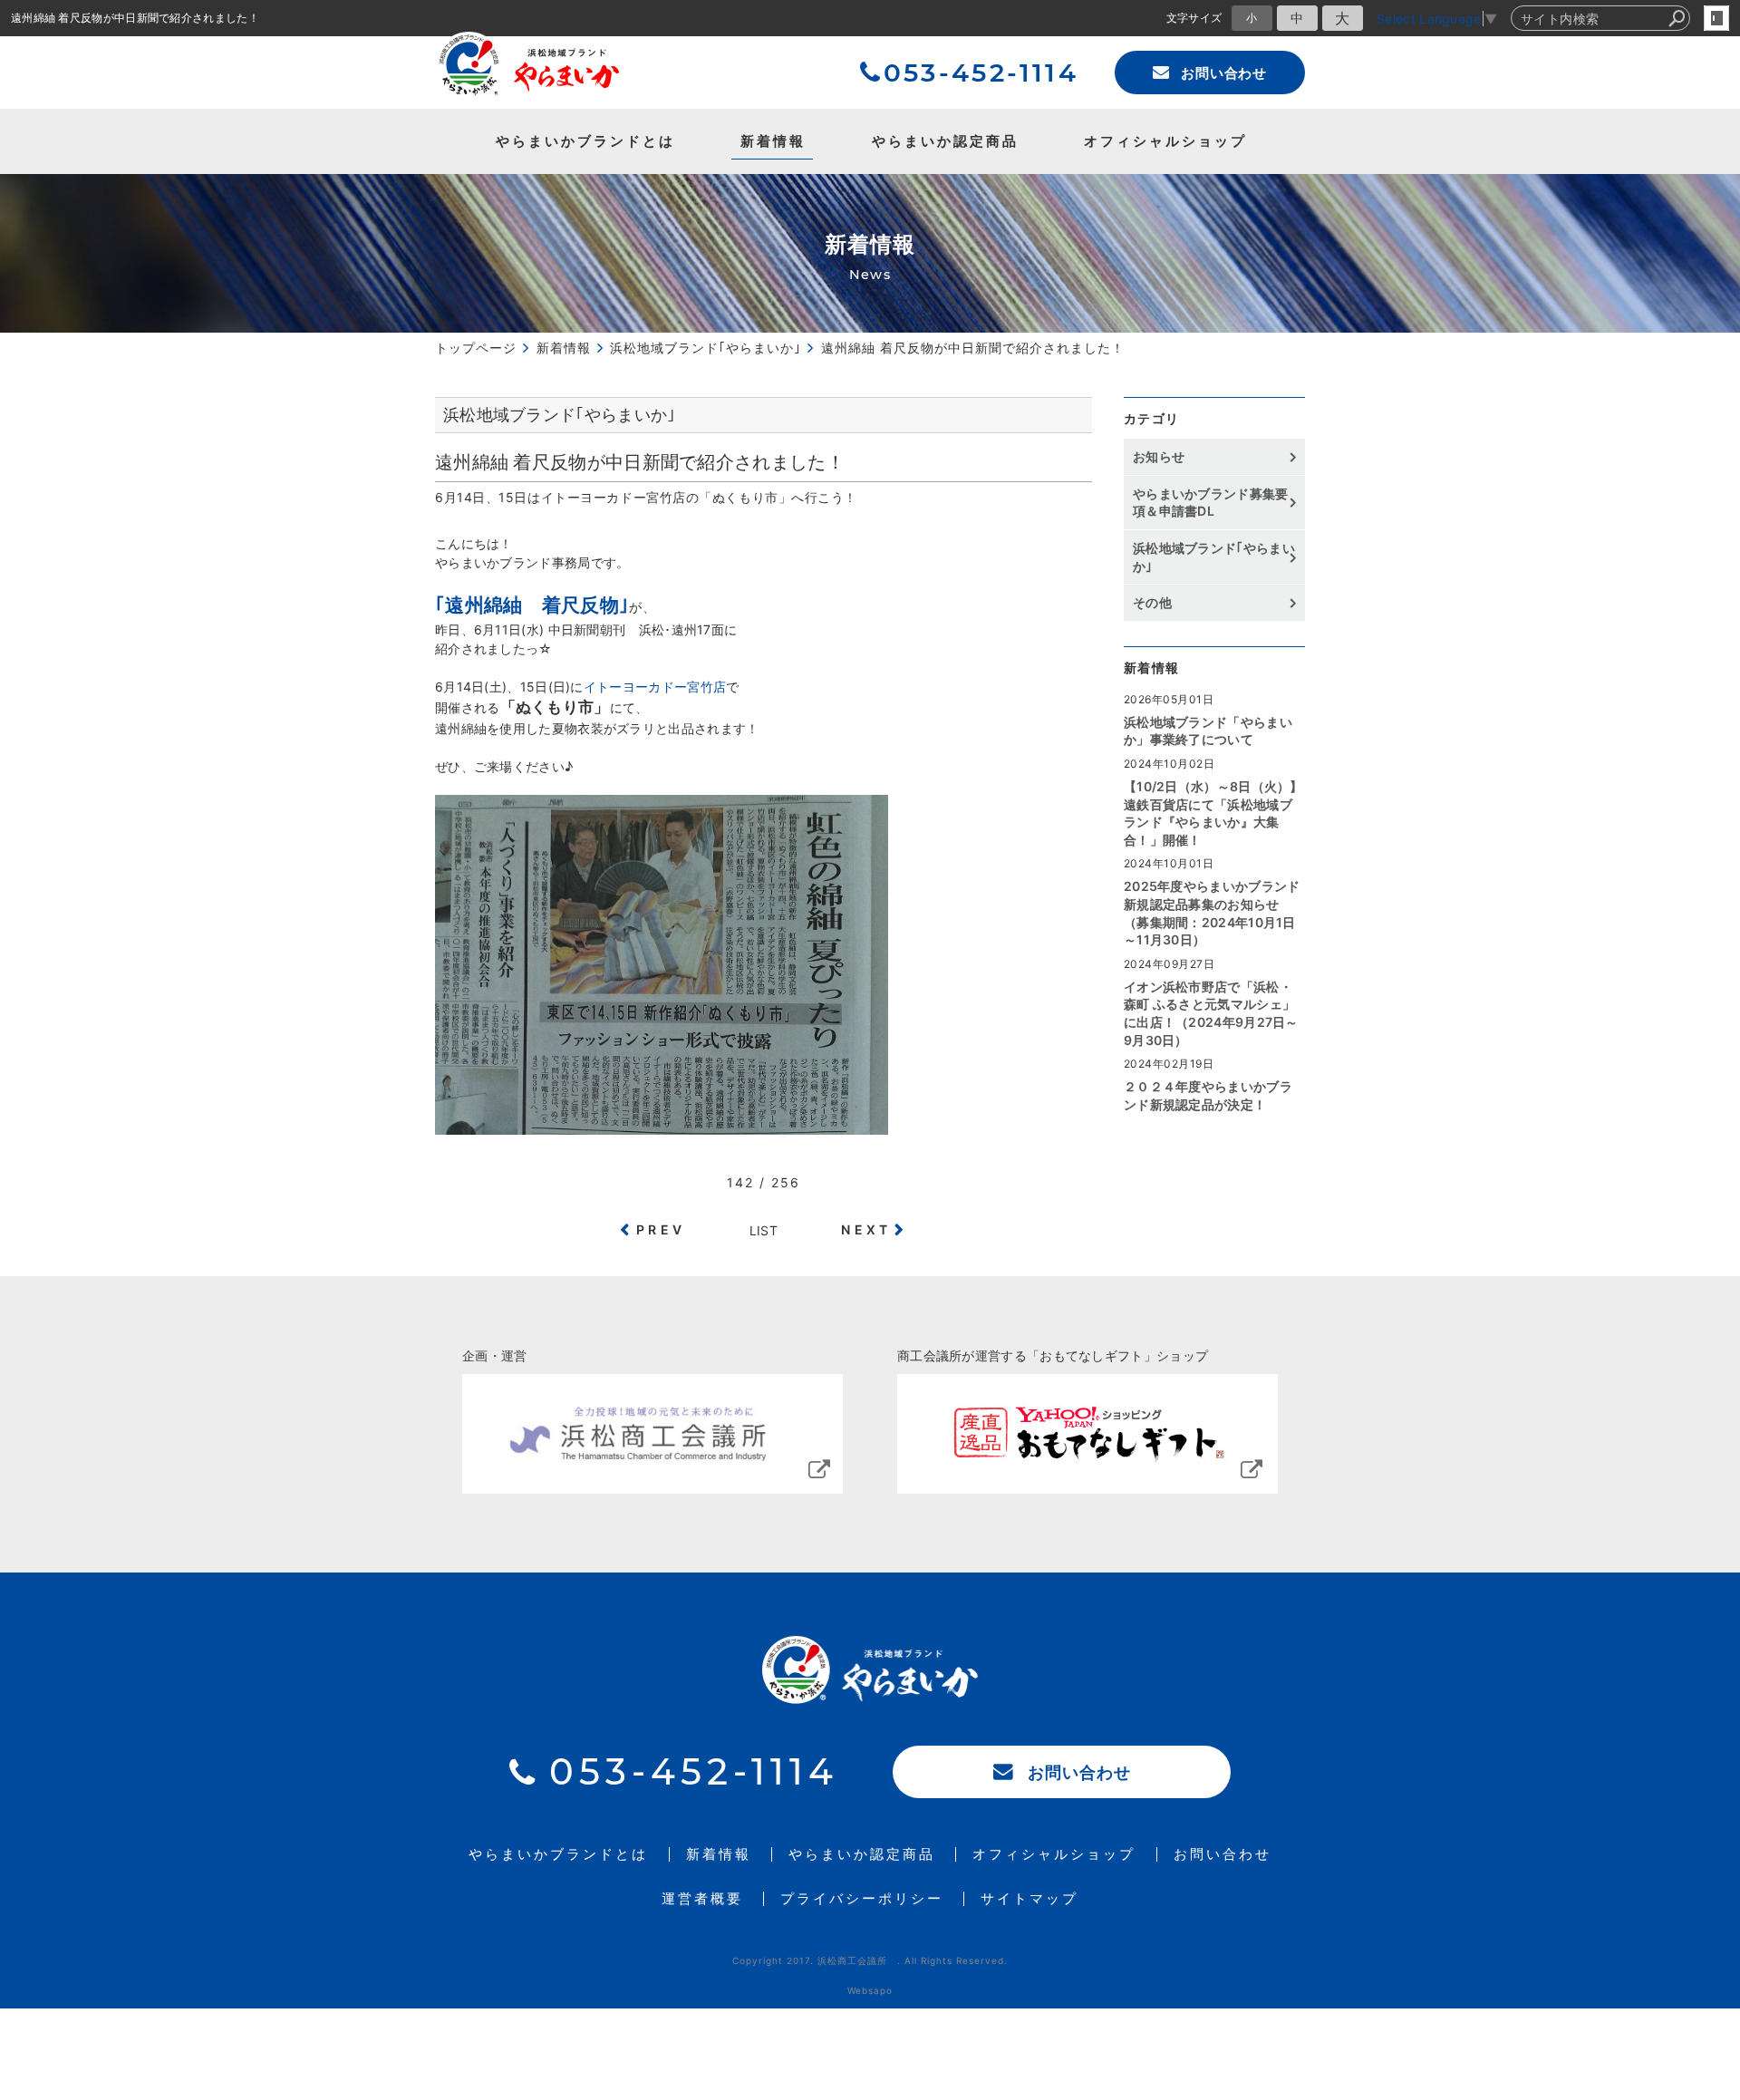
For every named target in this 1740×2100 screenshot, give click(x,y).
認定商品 (945, 141)
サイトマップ (1029, 1899)
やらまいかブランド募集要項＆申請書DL (1211, 503)
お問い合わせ (1224, 73)
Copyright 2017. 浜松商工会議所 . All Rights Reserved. (870, 1960)
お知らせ (1159, 456)
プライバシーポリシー (862, 1899)
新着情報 (773, 141)
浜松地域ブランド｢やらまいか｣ (1214, 557)
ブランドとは (585, 141)
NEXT (866, 1229)
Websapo (870, 1990)
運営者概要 (702, 1899)
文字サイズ (1194, 18)
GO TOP (1686, 1409)
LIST (764, 1230)
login (1716, 18)
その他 (1159, 602)
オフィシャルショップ (1165, 141)
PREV (661, 1229)
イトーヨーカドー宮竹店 (655, 687)
